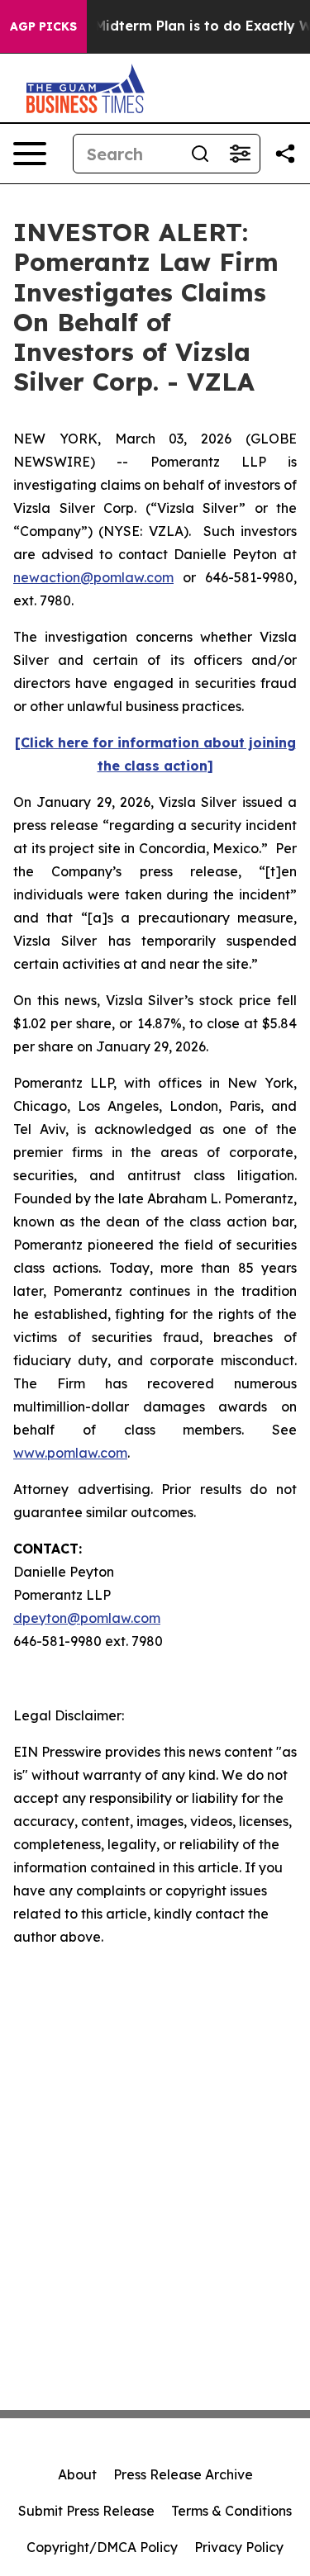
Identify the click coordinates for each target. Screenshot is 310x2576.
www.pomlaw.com (70, 1453)
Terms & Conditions (231, 2511)
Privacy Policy (239, 2547)
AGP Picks (43, 26)
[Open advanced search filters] (240, 154)
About (77, 2474)
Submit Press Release (86, 2511)
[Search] (200, 154)
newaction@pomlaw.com (93, 577)
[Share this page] (285, 154)
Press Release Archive (183, 2474)
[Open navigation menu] (30, 154)
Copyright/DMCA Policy (102, 2547)
